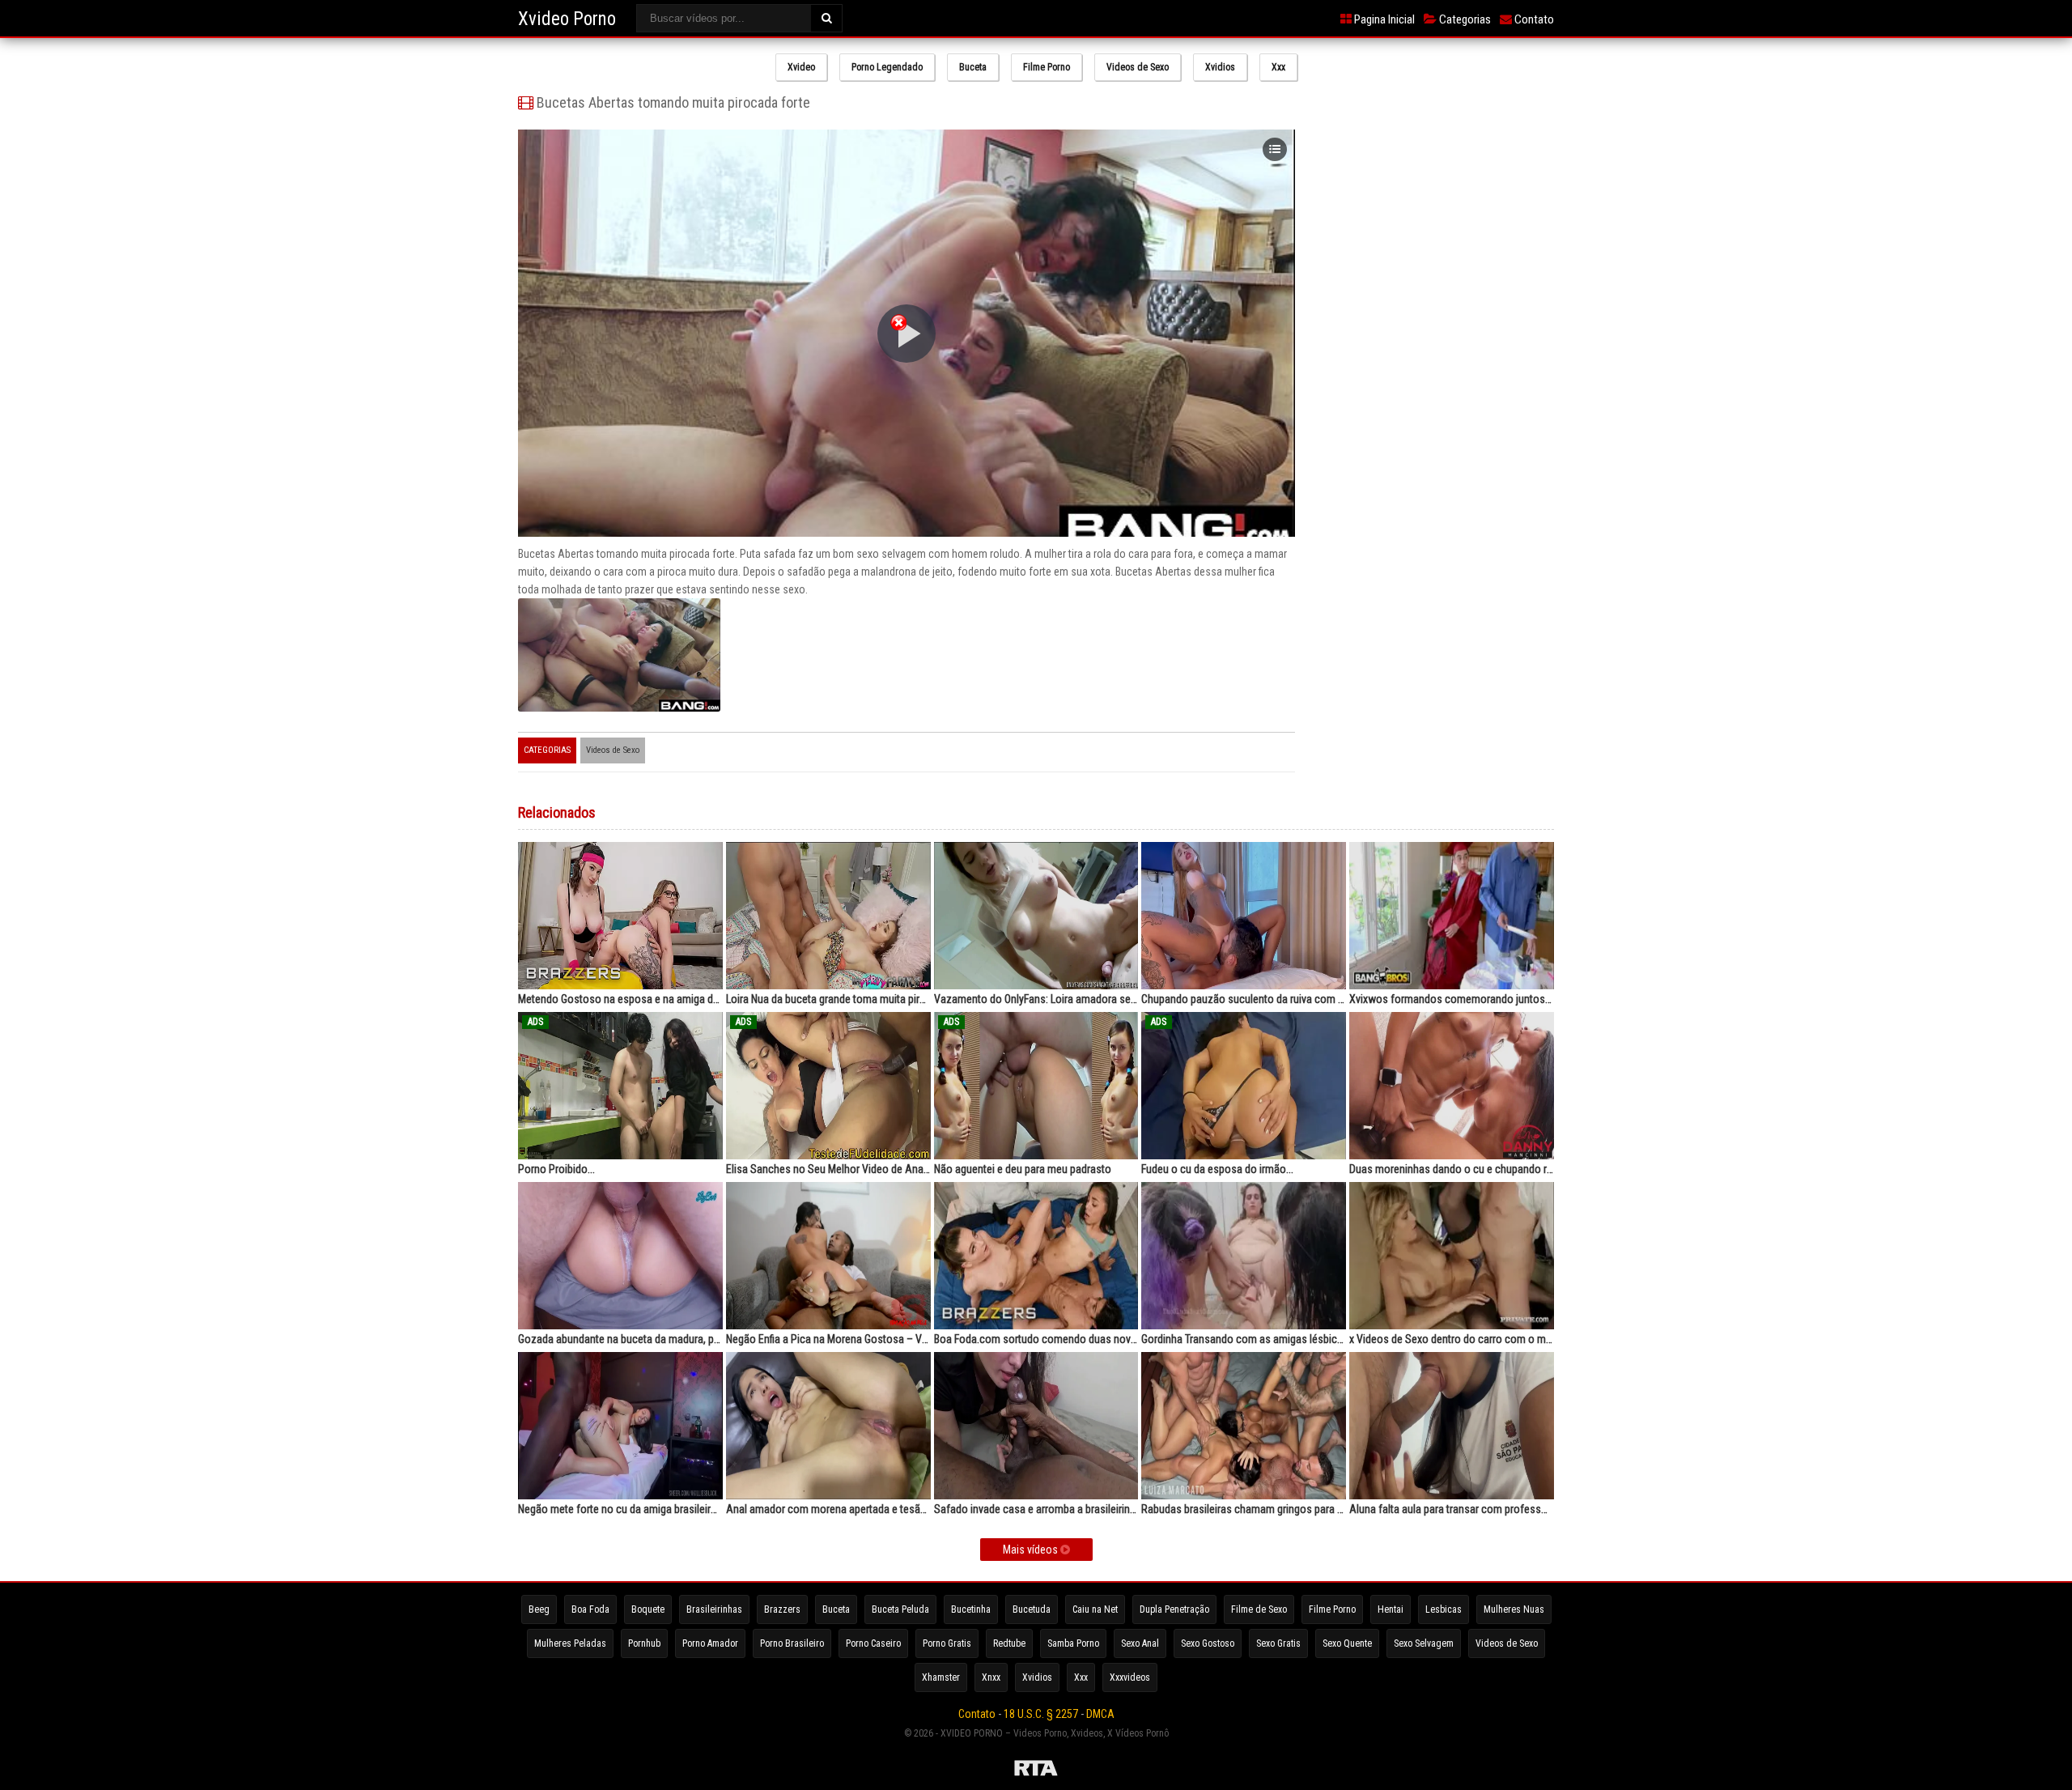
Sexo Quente (1347, 1643)
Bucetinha (971, 1609)
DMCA (1100, 1714)
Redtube (1009, 1643)
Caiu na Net (1095, 1609)
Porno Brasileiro (792, 1643)
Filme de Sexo (1259, 1609)
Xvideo (801, 67)
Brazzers (782, 1609)
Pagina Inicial (1383, 19)
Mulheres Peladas (570, 1643)
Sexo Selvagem (1424, 1643)
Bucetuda (1032, 1609)
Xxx (1278, 67)
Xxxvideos (1130, 1677)
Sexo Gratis (1278, 1643)
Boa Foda (590, 1609)
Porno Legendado (887, 67)
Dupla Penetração (1174, 1609)
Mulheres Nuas (1514, 1609)
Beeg (539, 1609)
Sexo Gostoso (1208, 1643)
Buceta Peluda (900, 1609)
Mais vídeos (1032, 1550)
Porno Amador (710, 1643)
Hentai (1391, 1609)
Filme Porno (1047, 67)
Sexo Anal (1140, 1643)
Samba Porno (1073, 1643)
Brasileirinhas (714, 1609)
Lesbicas (1444, 1609)
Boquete (648, 1609)
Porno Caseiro (873, 1643)
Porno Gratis (947, 1643)
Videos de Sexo (1138, 67)
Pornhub (644, 1643)
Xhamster (941, 1677)
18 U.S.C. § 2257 (1041, 1714)
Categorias (1464, 19)
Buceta (973, 67)
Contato (1533, 19)
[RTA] (1036, 1771)
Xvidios (1220, 67)
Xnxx (991, 1677)
